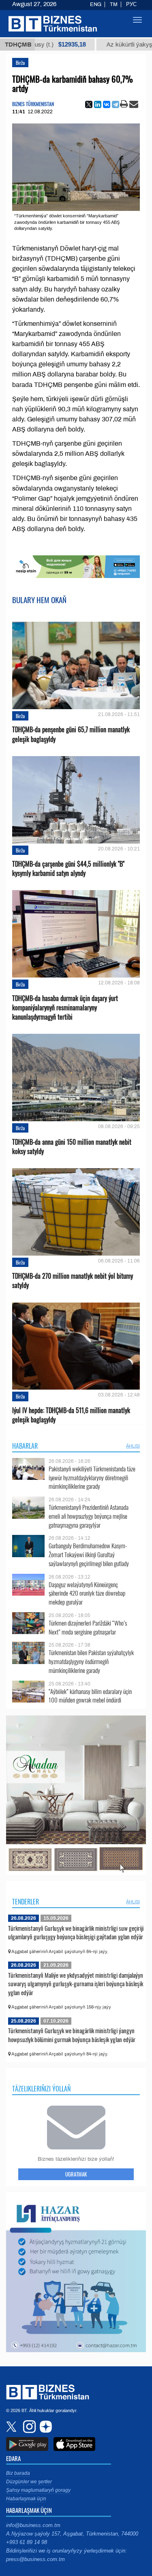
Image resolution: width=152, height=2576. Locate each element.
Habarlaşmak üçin (26, 2499)
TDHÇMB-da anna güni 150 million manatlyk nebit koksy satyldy (72, 1147)
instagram (28, 2427)
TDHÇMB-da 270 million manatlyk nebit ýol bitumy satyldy (73, 1281)
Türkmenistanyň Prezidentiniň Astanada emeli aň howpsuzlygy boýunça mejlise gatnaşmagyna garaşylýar (89, 1516)
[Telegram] (116, 104)
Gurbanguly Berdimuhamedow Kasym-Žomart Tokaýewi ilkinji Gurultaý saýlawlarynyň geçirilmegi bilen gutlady (89, 1555)
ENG (96, 4)
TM (114, 4)
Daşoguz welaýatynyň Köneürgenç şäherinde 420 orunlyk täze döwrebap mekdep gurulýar (87, 1593)
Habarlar (25, 1446)
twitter (12, 2427)
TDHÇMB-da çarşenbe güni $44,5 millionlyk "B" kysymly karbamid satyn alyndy (68, 869)
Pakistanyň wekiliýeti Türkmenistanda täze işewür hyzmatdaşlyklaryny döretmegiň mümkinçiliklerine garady (92, 1478)
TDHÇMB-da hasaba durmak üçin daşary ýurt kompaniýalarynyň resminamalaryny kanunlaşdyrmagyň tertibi (65, 1008)
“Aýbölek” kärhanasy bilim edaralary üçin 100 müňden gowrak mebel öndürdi (90, 1696)
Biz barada (18, 2473)
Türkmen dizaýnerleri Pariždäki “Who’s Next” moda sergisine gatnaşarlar (88, 1627)
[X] (89, 104)
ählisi (133, 1446)
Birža (20, 63)
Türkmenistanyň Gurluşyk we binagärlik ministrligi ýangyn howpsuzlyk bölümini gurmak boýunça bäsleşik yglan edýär (72, 2035)
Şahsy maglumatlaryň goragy (38, 2490)
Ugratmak (76, 2174)
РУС (131, 4)
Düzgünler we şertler (29, 2482)
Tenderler (26, 1902)
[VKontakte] (107, 104)
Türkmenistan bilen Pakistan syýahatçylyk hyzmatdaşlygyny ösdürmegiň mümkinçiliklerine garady (91, 1661)
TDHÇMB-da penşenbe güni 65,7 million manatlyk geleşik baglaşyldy (71, 734)
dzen (45, 2427)
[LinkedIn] (98, 104)
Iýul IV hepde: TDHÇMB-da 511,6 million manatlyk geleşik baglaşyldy (71, 1415)
